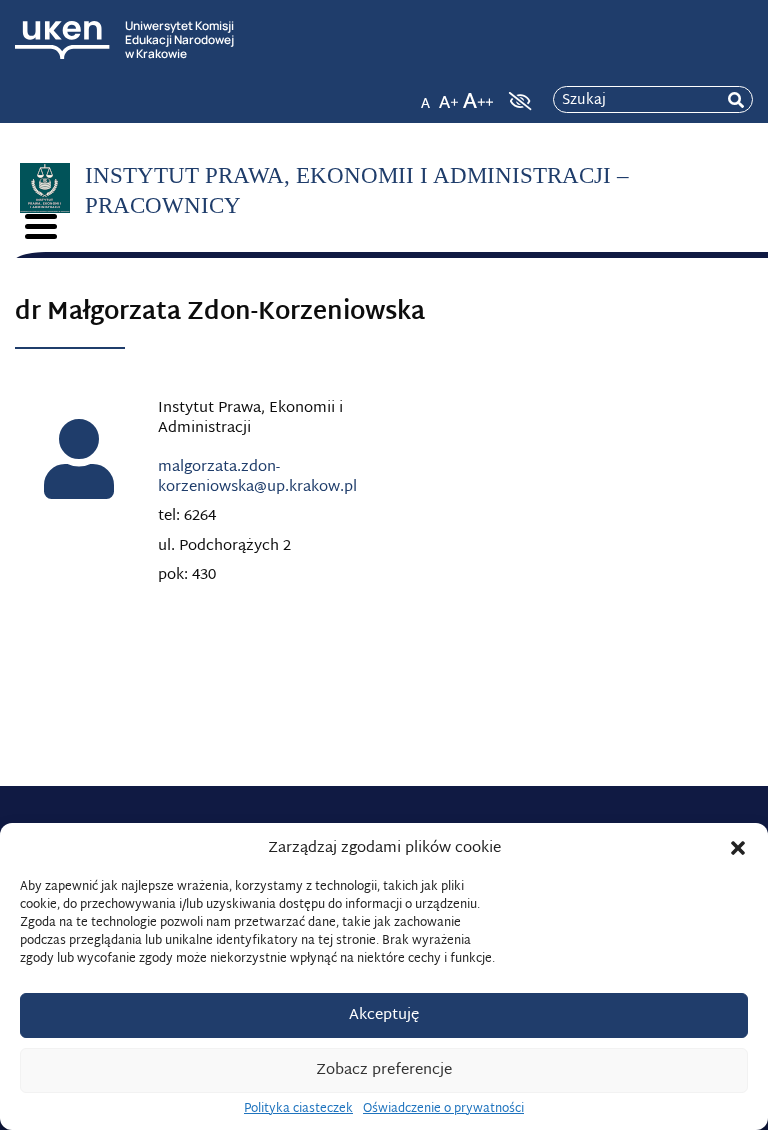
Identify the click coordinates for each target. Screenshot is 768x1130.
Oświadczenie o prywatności (443, 1109)
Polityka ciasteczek (298, 1109)
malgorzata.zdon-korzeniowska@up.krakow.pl (257, 477)
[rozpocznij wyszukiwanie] (736, 100)
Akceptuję (384, 1015)
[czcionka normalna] (425, 95)
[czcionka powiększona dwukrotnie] (478, 95)
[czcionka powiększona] (449, 95)
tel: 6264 (187, 516)
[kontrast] (518, 101)
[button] (738, 848)
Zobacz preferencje (384, 1070)
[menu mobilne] (41, 226)
